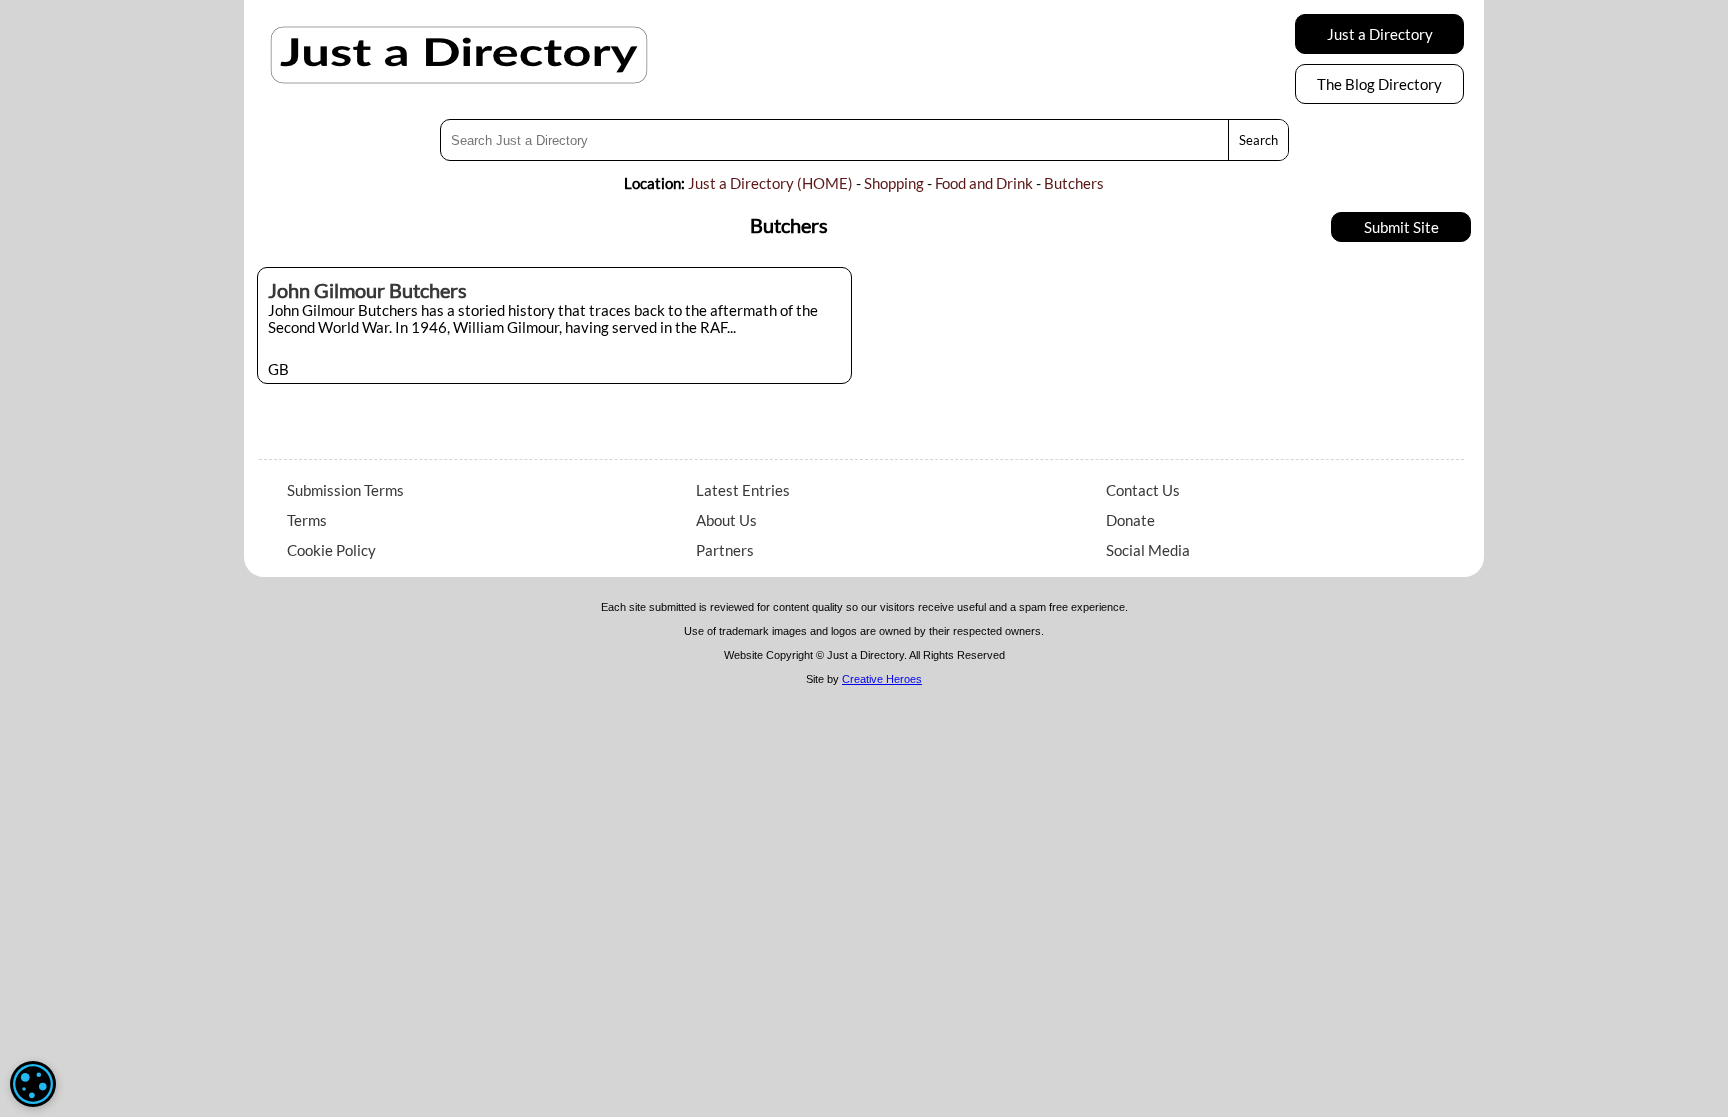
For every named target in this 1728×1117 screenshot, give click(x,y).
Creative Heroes (882, 679)
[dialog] (33, 1084)
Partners (725, 550)
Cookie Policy (331, 550)
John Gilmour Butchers (367, 290)
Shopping (894, 183)
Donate (1130, 520)
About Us (726, 520)
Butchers (1074, 183)
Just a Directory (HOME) (770, 183)
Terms (307, 520)
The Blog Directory (1379, 84)
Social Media (1148, 550)
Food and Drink (984, 183)
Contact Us (1143, 490)
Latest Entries (743, 490)
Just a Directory (1380, 34)
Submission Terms (345, 490)
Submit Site (1401, 227)
